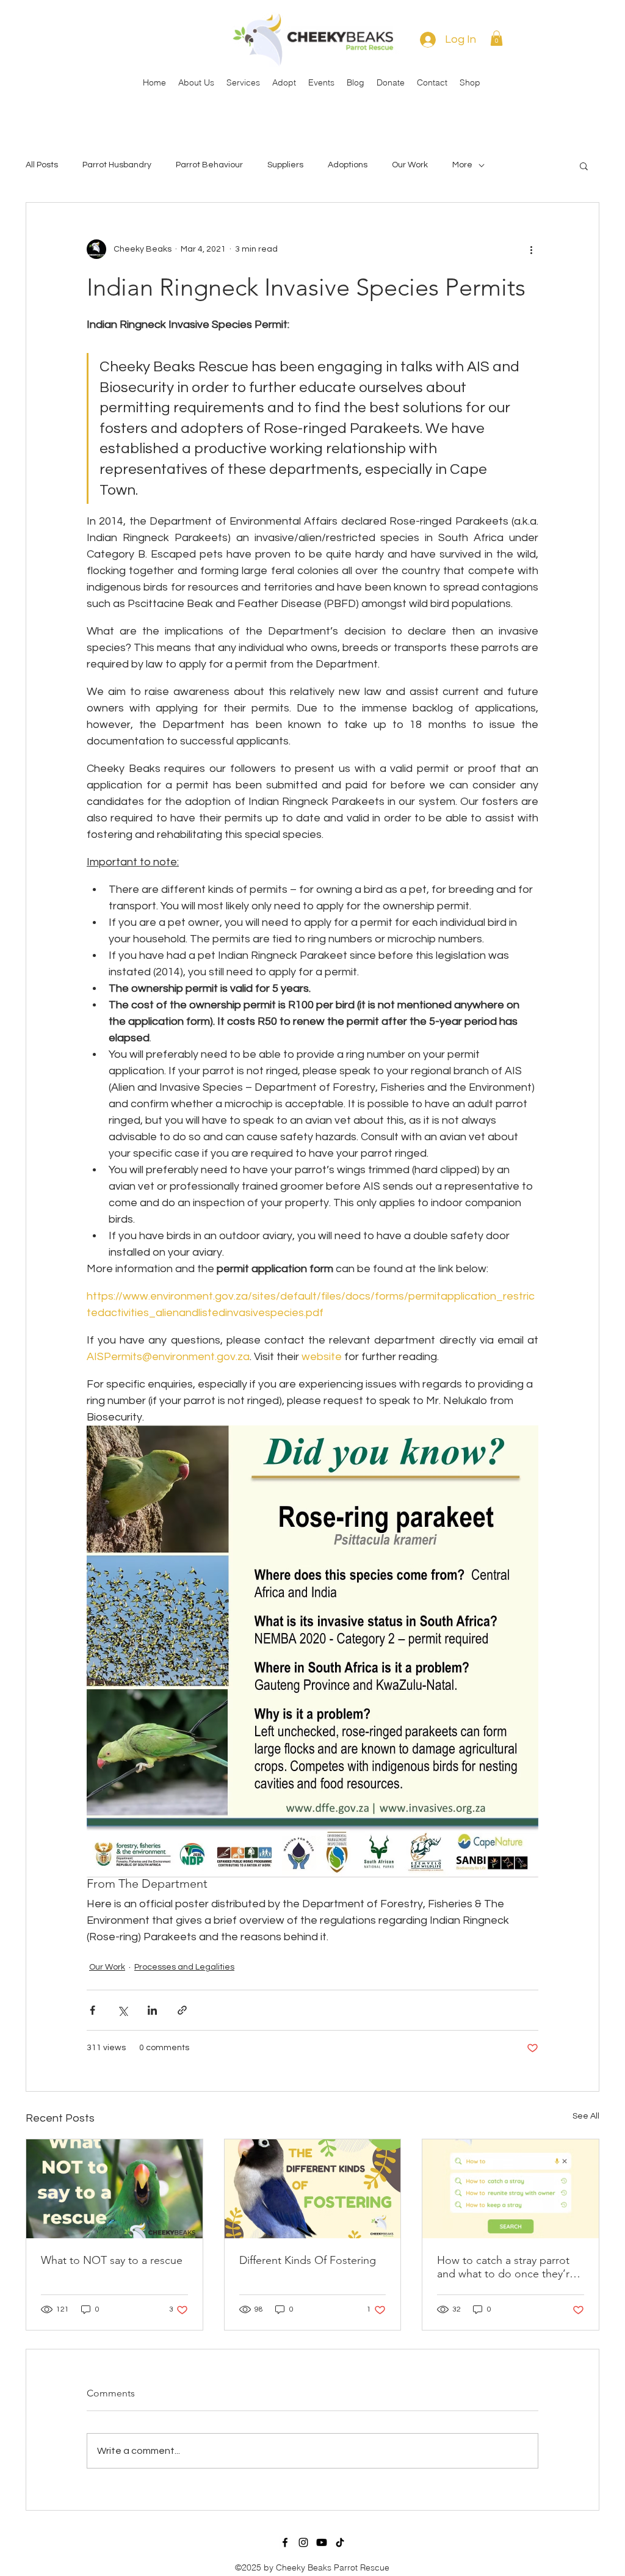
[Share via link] (182, 2010)
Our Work (410, 165)
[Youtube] (322, 2542)
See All (586, 2116)
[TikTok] (340, 2542)
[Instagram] (303, 2542)
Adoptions (348, 165)
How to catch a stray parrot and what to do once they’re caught (506, 2267)
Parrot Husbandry (117, 165)
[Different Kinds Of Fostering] (313, 2189)
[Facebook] (285, 2542)
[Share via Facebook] (92, 2010)
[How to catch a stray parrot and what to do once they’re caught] (511, 2189)
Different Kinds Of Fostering (308, 2260)
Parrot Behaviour (209, 165)
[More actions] (531, 249)
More (462, 165)
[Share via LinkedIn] (152, 2010)
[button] (497, 38)
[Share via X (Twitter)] (122, 2010)
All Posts (42, 165)
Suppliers (285, 165)
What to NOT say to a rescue (112, 2260)
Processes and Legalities (184, 1967)
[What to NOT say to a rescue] (114, 2189)
